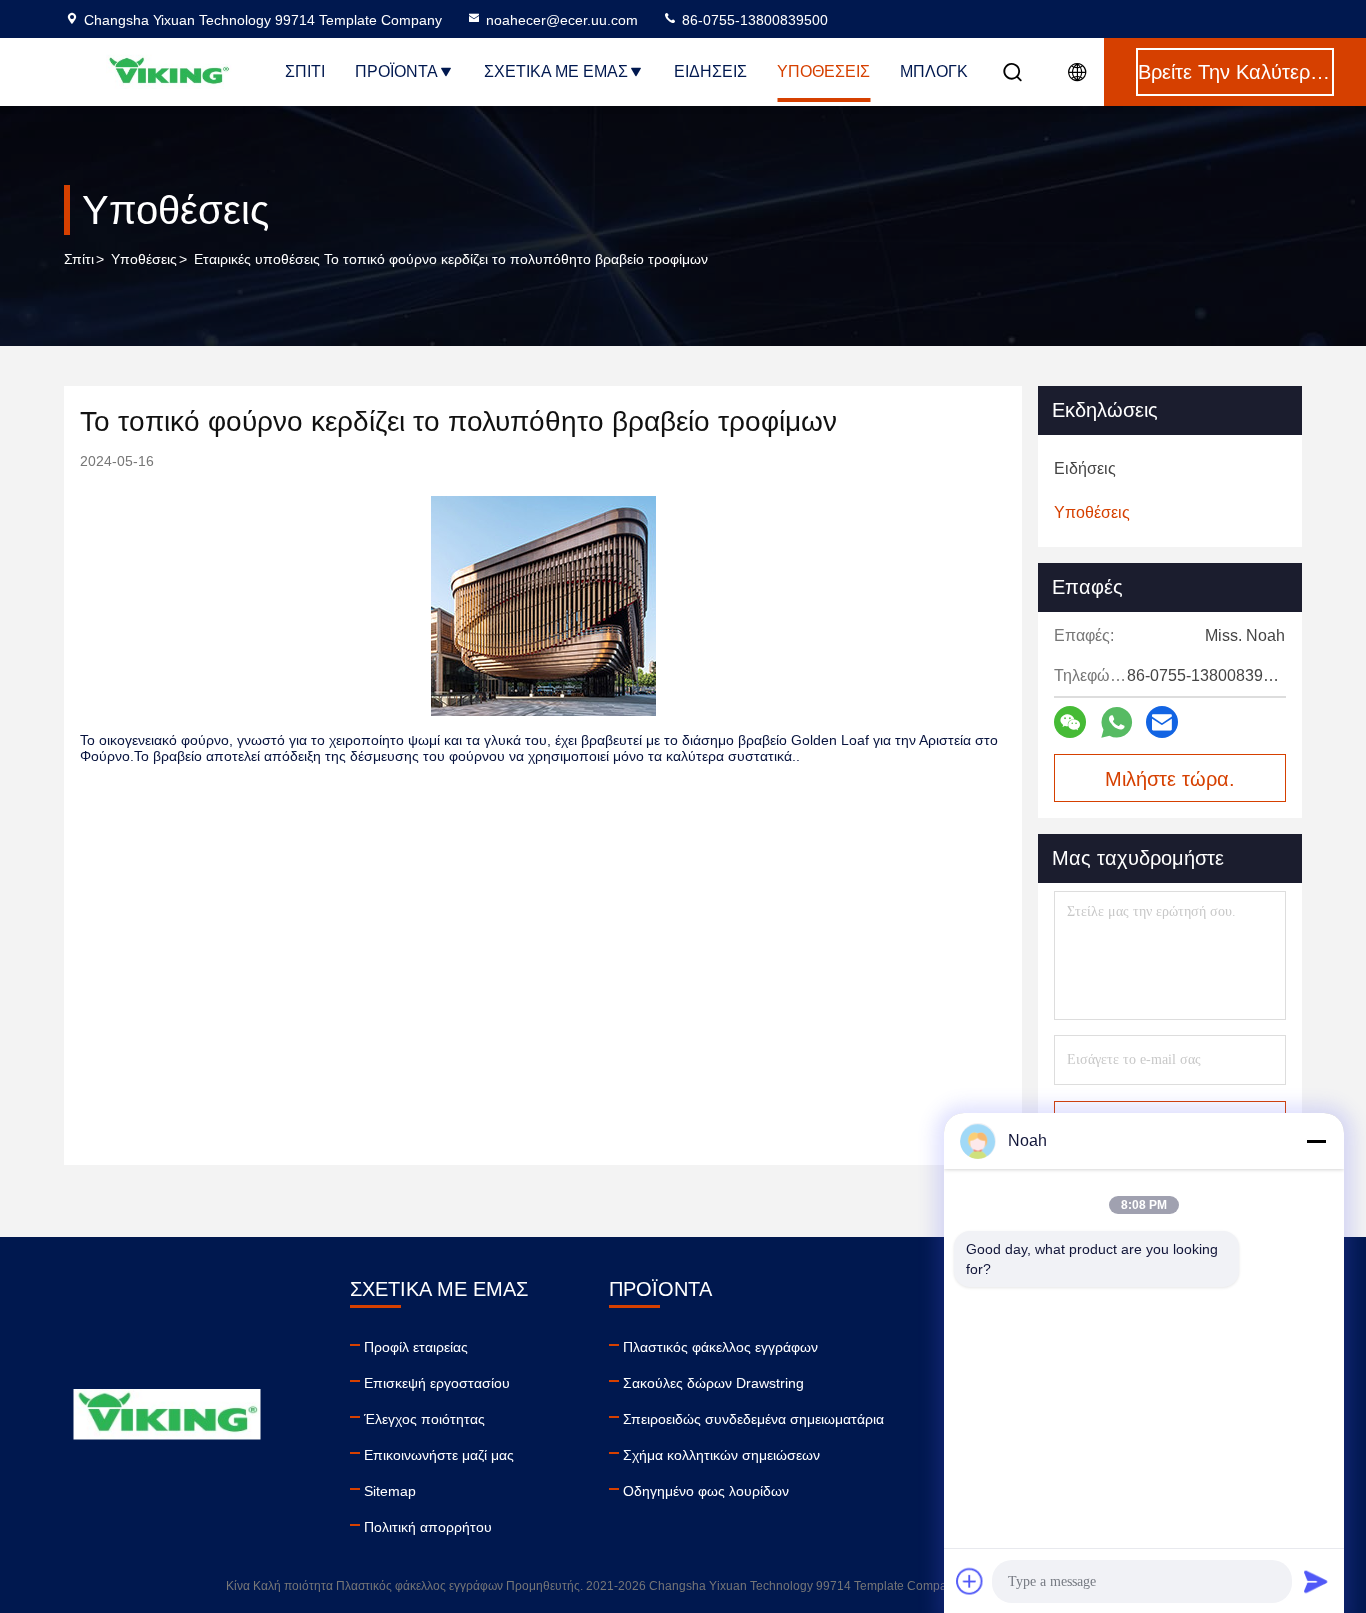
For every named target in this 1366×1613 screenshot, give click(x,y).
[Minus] (1316, 1141)
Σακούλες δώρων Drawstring (713, 1383)
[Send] (1316, 1581)
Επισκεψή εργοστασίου (437, 1383)
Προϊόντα (396, 71)
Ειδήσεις (710, 71)
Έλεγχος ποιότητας (424, 1419)
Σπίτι (305, 71)
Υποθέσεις (823, 71)
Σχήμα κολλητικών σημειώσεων (721, 1455)
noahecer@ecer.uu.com (562, 20)
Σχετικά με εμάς (556, 71)
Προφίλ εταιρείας (416, 1347)
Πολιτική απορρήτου (428, 1527)
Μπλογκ (934, 71)
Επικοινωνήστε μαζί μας (439, 1455)
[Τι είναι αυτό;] (1116, 722)
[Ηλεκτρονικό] (1162, 722)
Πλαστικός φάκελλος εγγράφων (720, 1347)
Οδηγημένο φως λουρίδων (706, 1491)
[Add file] (970, 1581)
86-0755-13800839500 (753, 20)
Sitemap (390, 1491)
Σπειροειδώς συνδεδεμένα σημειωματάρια (753, 1419)
